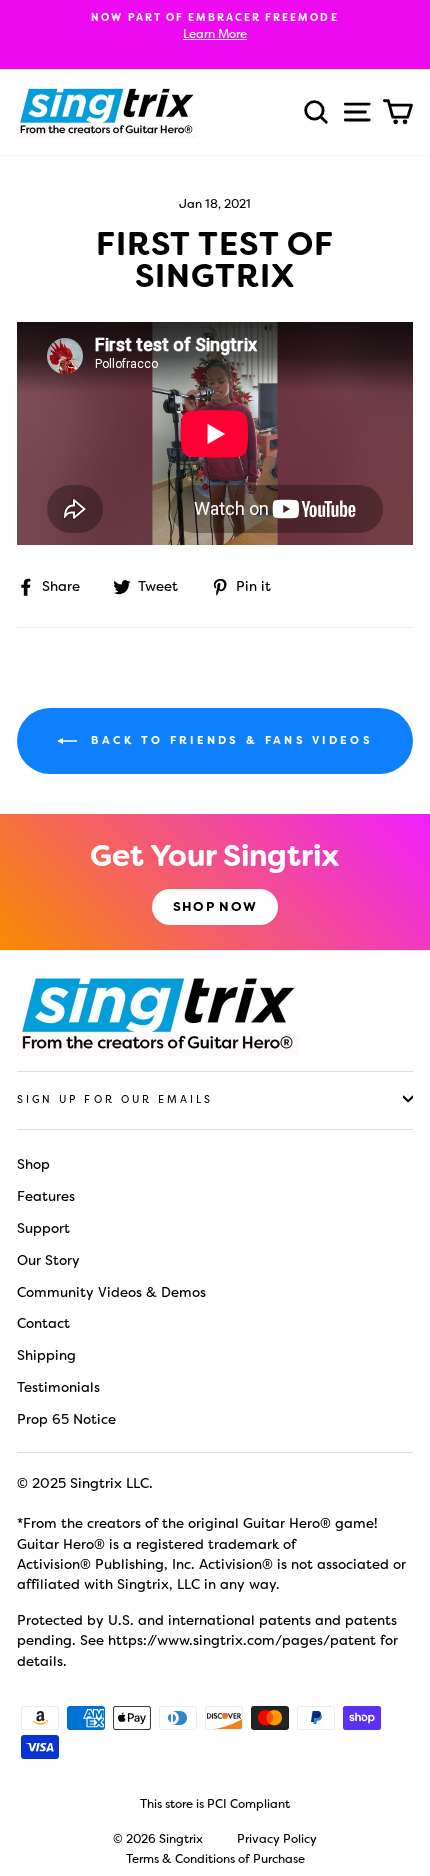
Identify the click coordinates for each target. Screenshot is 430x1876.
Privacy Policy (277, 1839)
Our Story (48, 1260)
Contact (43, 1323)
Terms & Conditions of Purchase (215, 1859)
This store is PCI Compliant (215, 1804)
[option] (215, 26)
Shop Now (215, 906)
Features (46, 1196)
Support (43, 1228)
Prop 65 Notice (66, 1419)
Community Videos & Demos (111, 1292)
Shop (33, 1164)
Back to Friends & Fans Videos (229, 740)
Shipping (46, 1355)
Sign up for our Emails (115, 1099)
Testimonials (58, 1387)
